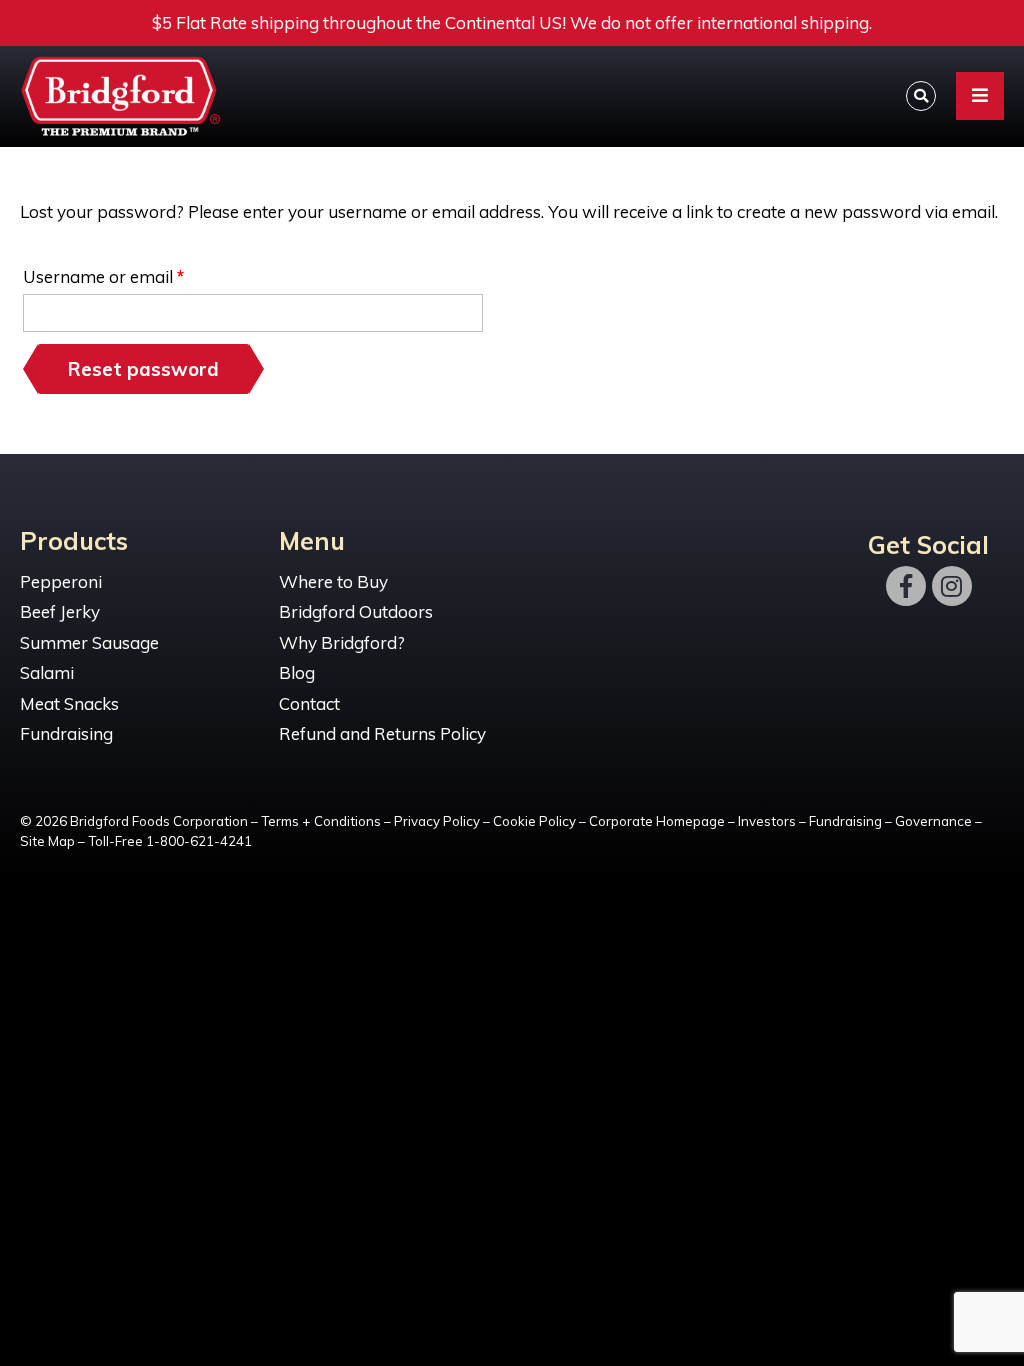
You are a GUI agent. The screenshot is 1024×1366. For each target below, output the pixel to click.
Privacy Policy (437, 821)
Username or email (138, 273)
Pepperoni (61, 581)
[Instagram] (952, 586)
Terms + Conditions (321, 821)
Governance (933, 821)
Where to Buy (333, 581)
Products (74, 541)
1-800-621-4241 (199, 841)
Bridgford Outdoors (356, 611)
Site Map (47, 841)
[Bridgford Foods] (125, 97)
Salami (47, 672)
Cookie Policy (534, 821)
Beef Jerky (60, 611)
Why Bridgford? (342, 642)
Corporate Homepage (657, 821)
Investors (767, 821)
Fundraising (66, 733)
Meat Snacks (69, 703)
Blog (297, 672)
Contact (309, 703)
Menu (312, 541)
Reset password (143, 369)
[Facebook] (906, 586)
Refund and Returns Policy (382, 733)
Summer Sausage (89, 642)
